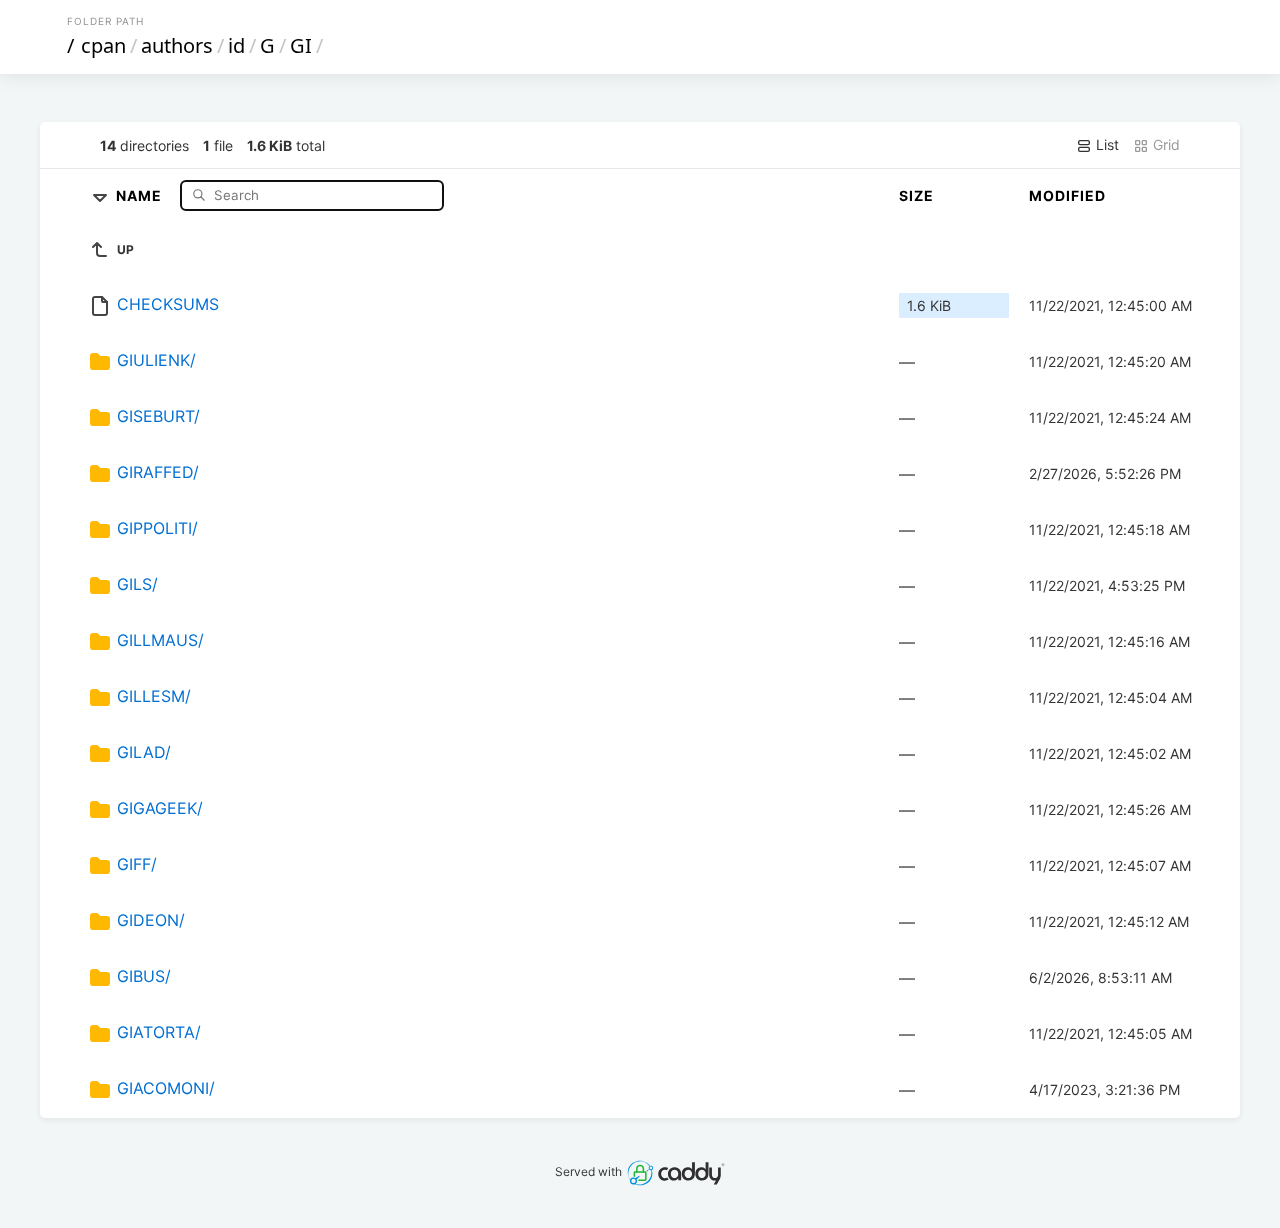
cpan (103, 45)
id (236, 45)
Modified (1067, 195)
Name (141, 194)
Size (916, 195)
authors (177, 45)
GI (301, 45)
